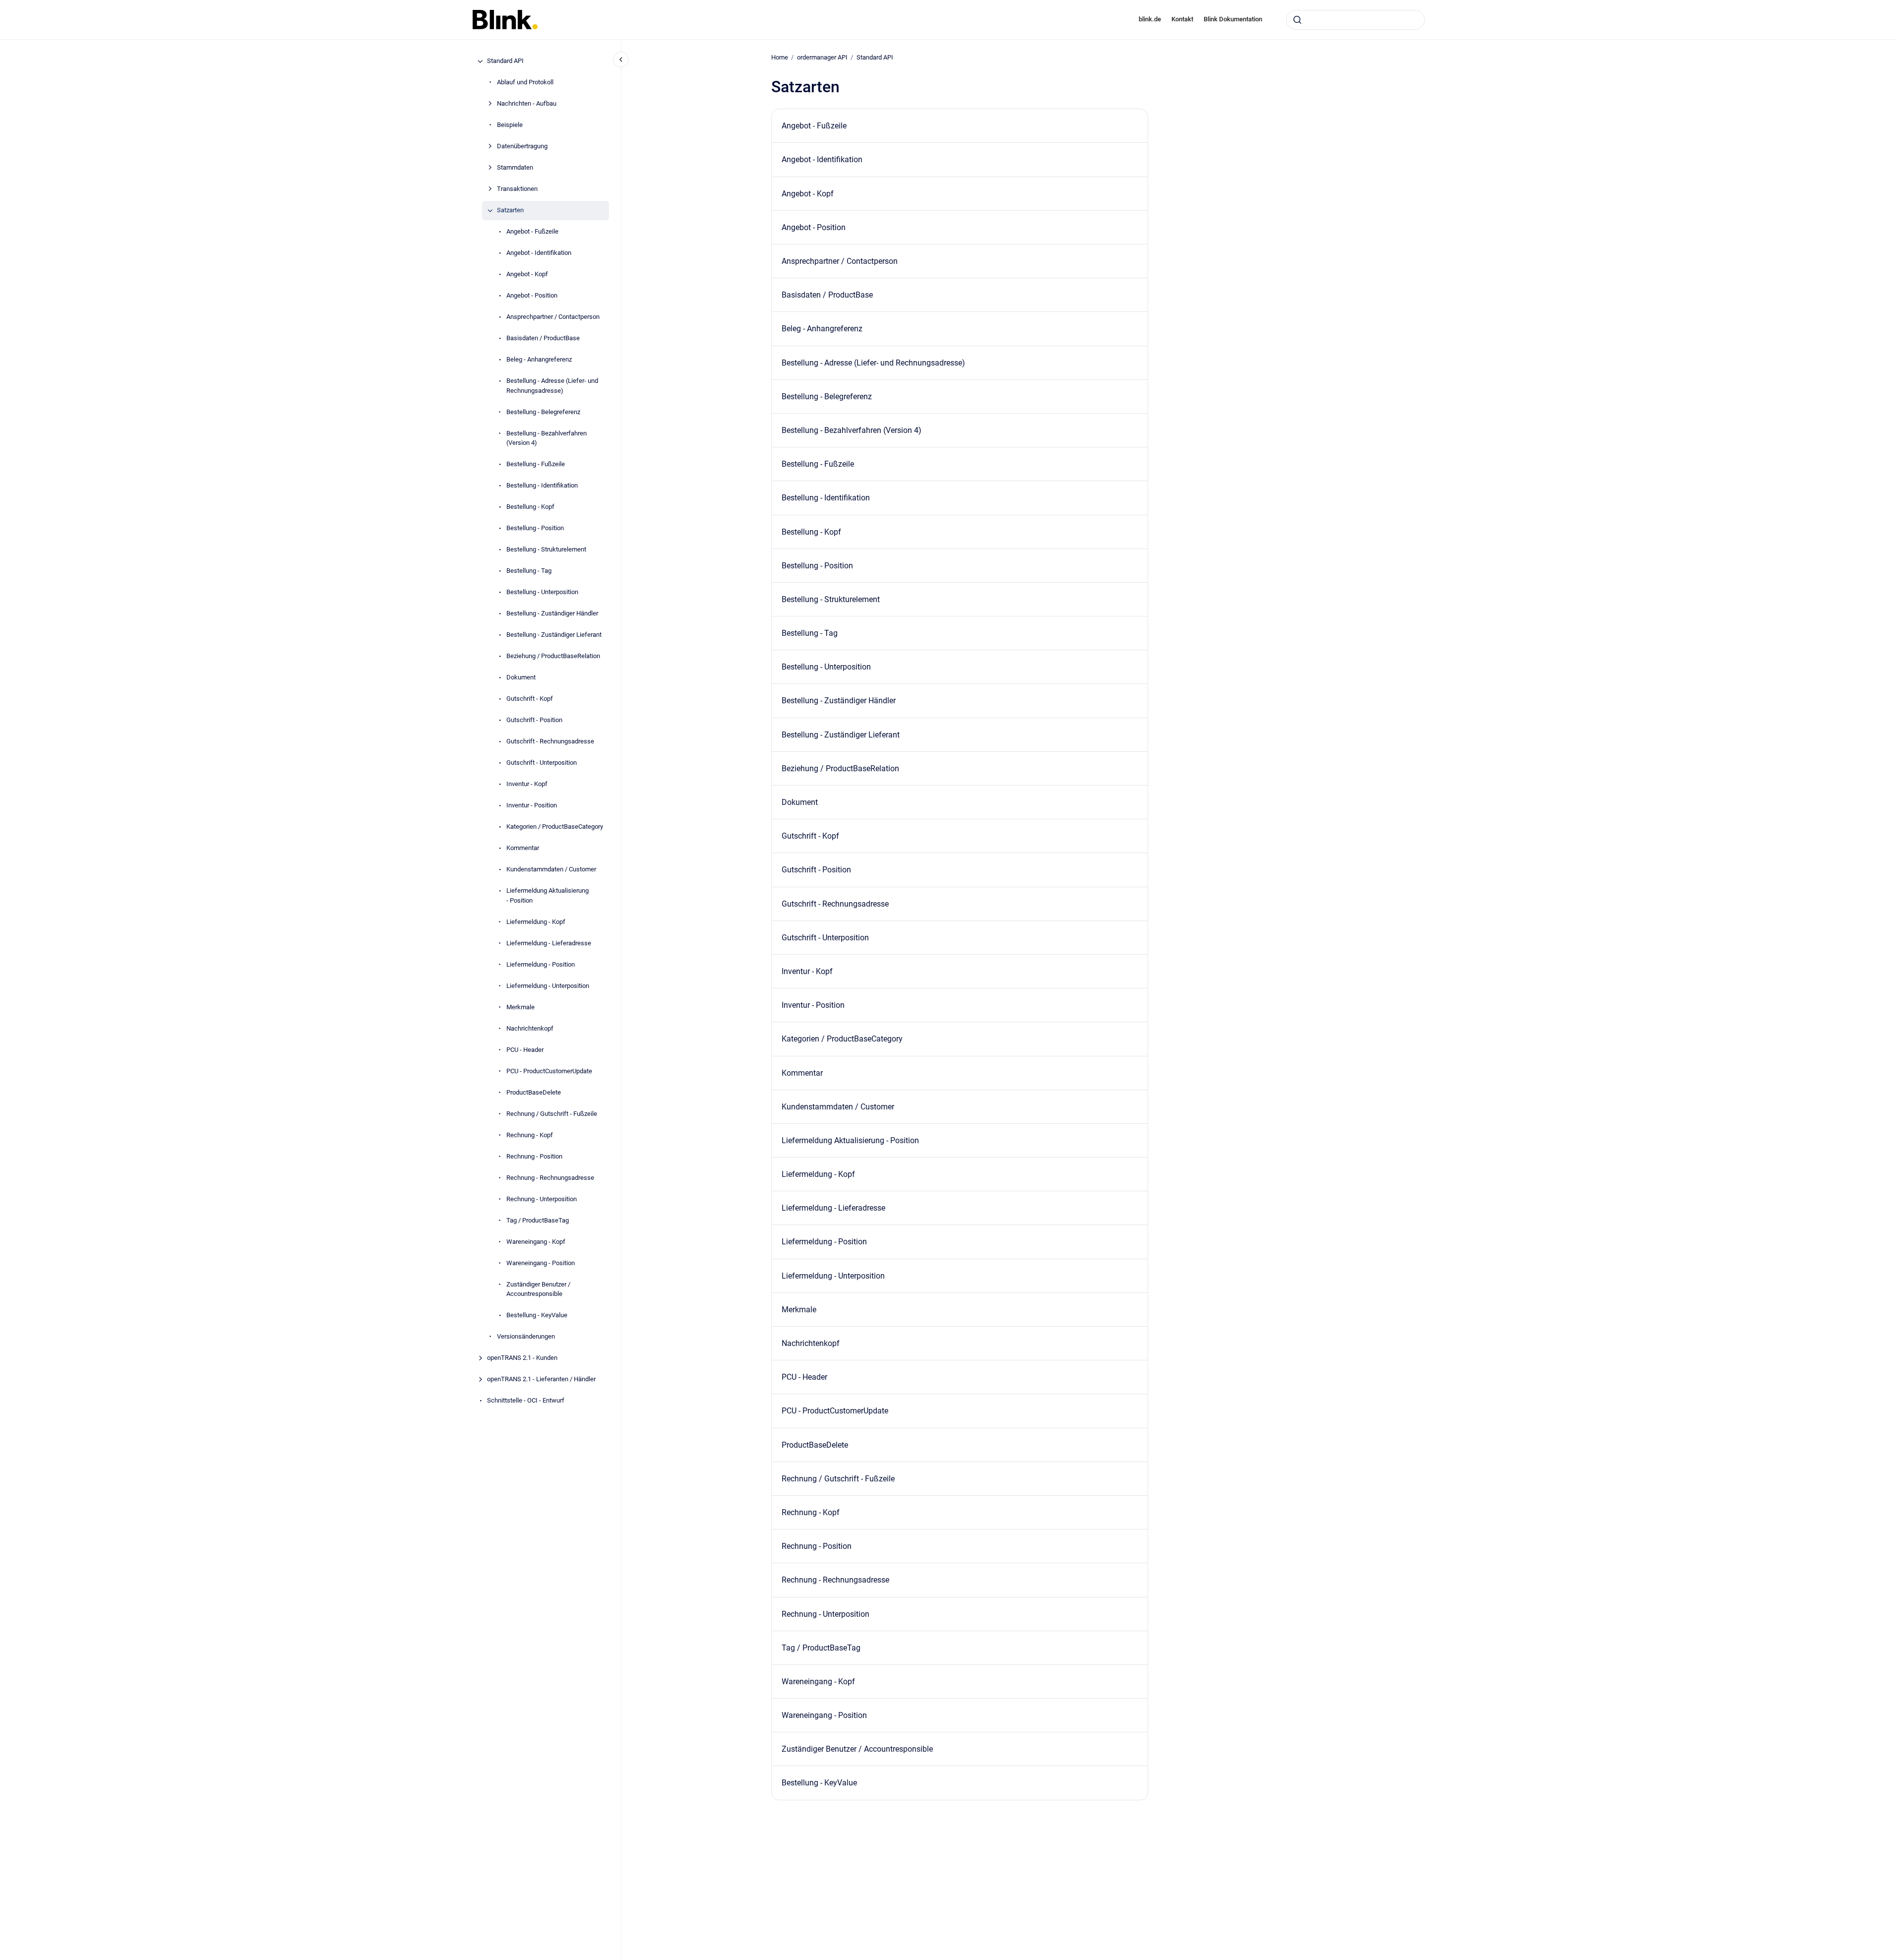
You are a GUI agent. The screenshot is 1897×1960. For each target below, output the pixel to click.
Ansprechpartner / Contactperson (553, 317)
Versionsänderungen (526, 1337)
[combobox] (1355, 20)
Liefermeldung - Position (541, 964)
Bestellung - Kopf (530, 507)
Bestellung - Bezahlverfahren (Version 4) (547, 438)
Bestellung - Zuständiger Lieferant (554, 635)
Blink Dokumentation (1233, 19)
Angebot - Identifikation (539, 253)
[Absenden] (1297, 20)
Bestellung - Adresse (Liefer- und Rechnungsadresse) (552, 386)
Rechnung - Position (534, 1156)
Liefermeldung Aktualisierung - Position (548, 896)
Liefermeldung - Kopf (536, 922)
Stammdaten (515, 168)
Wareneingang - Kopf (536, 1242)
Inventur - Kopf (527, 784)
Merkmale (520, 1007)
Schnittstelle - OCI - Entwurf (526, 1401)
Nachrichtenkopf (530, 1028)
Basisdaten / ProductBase (543, 338)
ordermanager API (822, 57)
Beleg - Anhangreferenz (539, 360)
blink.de (1150, 19)
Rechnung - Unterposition (542, 1199)
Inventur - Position (532, 806)
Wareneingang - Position (541, 1263)
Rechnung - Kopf (530, 1135)
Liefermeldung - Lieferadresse (549, 943)
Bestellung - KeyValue (537, 1316)
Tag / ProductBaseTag (538, 1220)
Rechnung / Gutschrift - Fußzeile (552, 1114)
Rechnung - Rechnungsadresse (550, 1178)
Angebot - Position (532, 296)
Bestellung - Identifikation (542, 486)
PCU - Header (525, 1050)
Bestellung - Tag (529, 571)
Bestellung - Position (535, 528)
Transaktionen (517, 189)
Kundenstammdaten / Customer (551, 870)
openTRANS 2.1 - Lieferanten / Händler (541, 1379)
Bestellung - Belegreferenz (543, 412)
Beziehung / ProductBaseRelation (553, 656)
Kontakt (1182, 19)
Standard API (505, 61)
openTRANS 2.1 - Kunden (522, 1358)
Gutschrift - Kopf (530, 699)
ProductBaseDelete (534, 1092)
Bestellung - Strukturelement (546, 550)
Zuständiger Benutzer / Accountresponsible (538, 1289)
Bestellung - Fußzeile (536, 464)
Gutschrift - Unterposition (542, 763)
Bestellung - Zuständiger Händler (552, 614)
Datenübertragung (522, 147)
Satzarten (510, 211)
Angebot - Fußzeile (532, 232)
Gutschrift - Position (534, 720)
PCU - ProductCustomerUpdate (549, 1071)
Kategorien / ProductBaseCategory (555, 827)
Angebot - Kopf (527, 275)
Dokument (521, 678)
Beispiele (510, 125)
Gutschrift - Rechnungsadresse (550, 742)
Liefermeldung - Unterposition (548, 986)
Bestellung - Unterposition (542, 592)
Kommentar (523, 848)
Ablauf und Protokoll (525, 83)
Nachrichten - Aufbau (527, 104)
